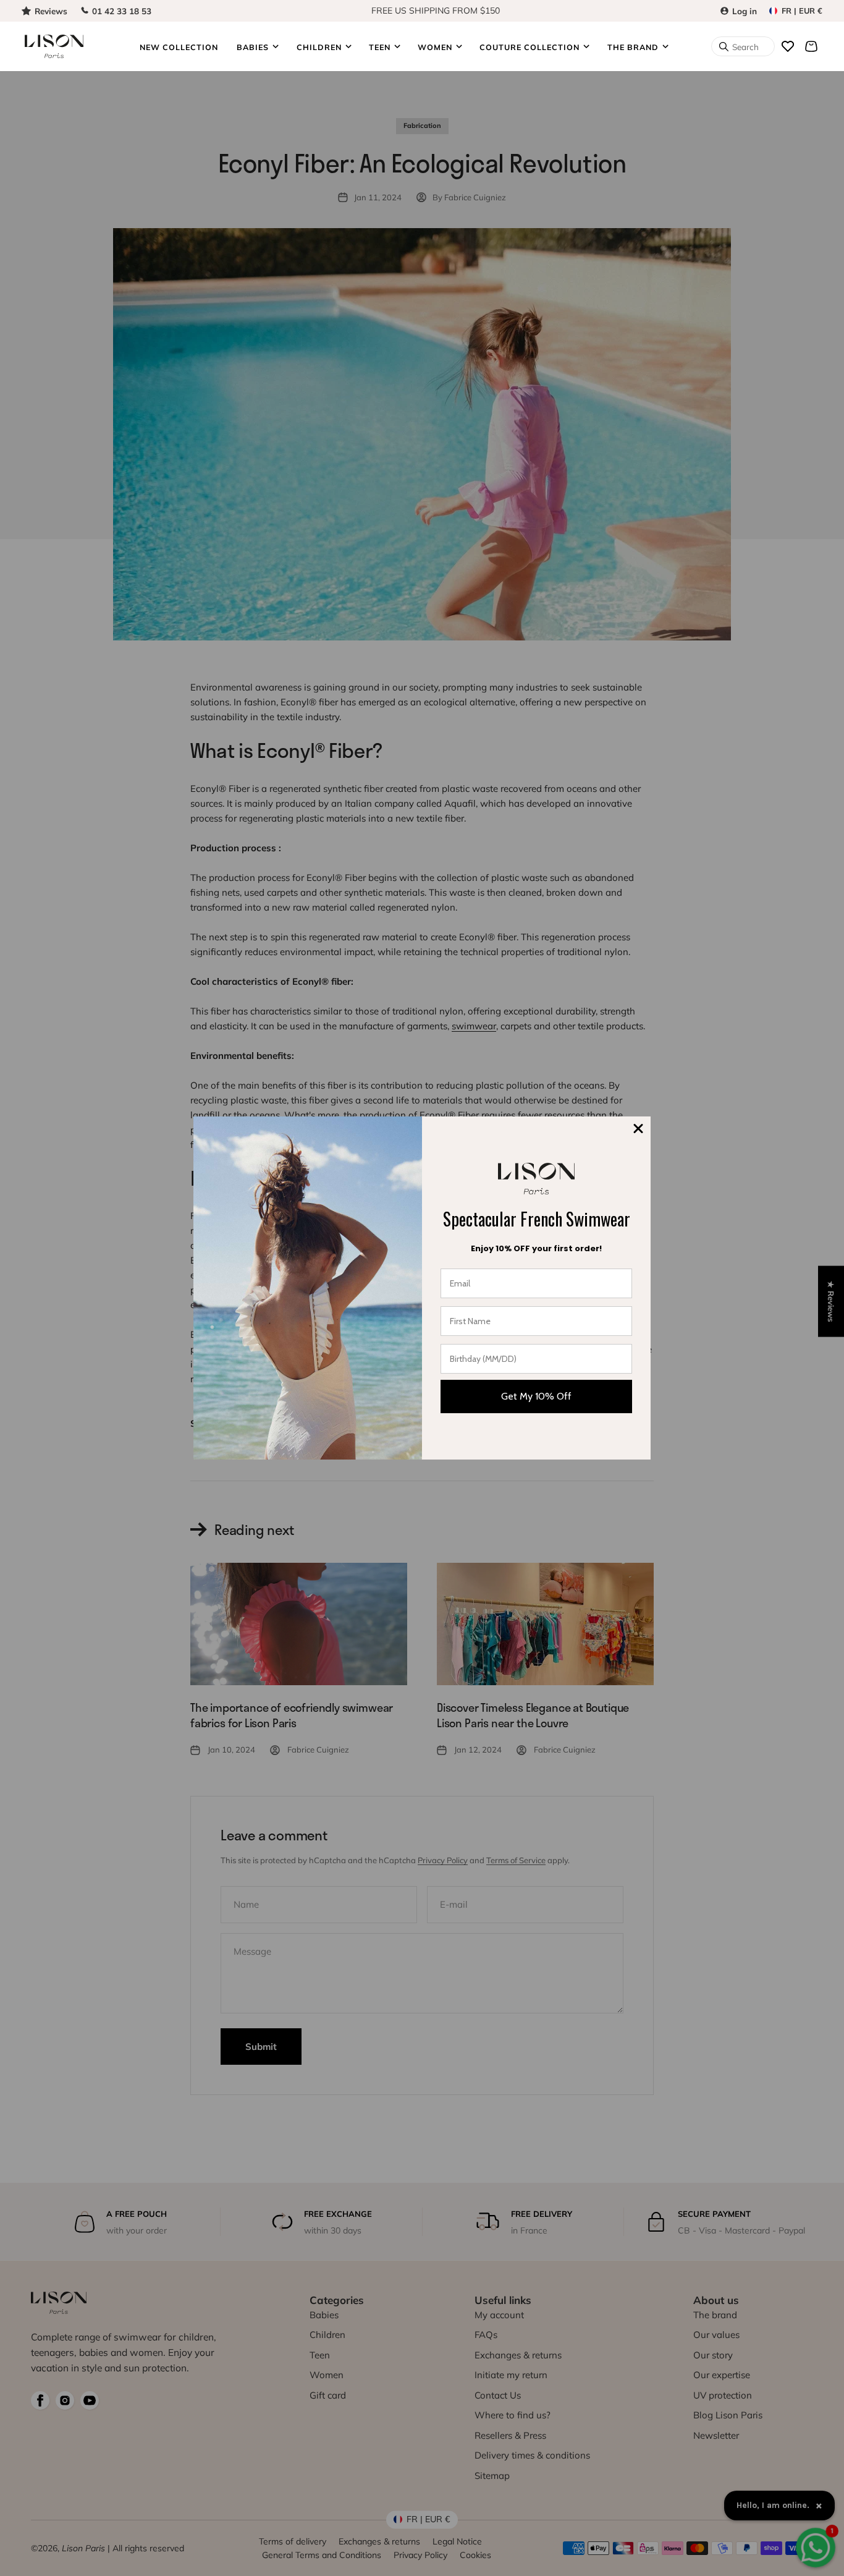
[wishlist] (788, 46)
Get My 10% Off (536, 1396)
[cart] (811, 46)
